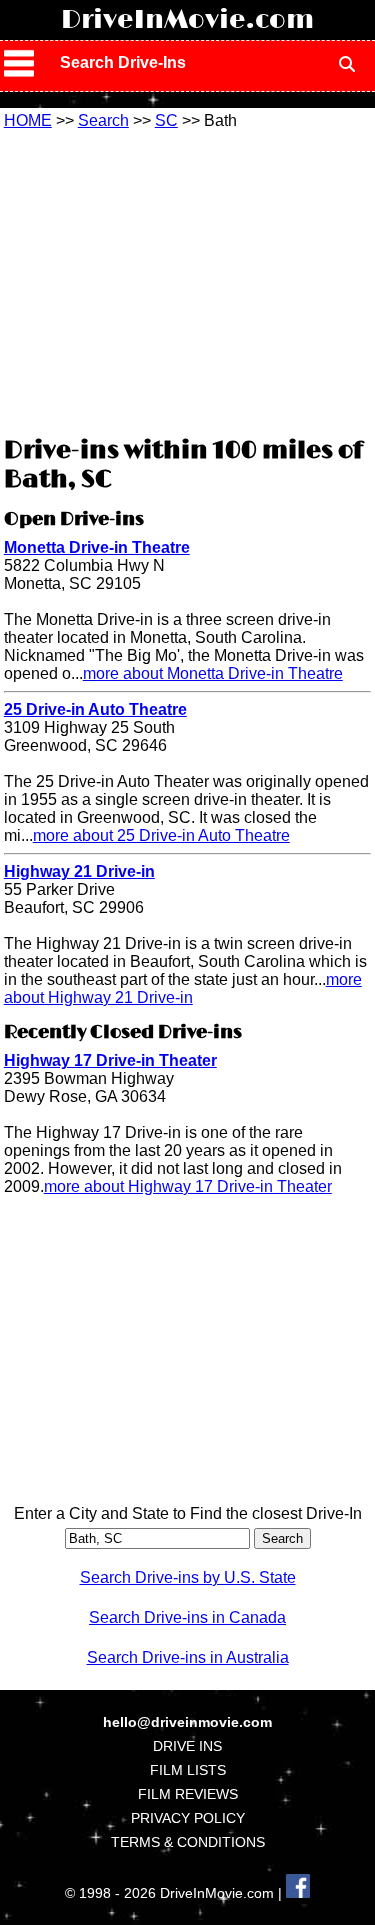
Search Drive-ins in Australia (188, 1657)
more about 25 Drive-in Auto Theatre (161, 835)
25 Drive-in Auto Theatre (95, 709)
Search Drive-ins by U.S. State (188, 1577)
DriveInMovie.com (187, 20)
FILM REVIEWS (188, 1794)
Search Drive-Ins (123, 62)
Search (103, 120)
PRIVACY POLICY (188, 1818)
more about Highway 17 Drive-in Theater (188, 1186)
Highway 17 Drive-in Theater (110, 1060)
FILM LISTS (188, 1770)
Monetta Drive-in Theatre (97, 547)
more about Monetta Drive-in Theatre (213, 673)
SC (166, 120)
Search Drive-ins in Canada (187, 1617)
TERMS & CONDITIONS (188, 1842)
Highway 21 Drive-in (79, 871)
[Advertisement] (188, 280)
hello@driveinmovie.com (187, 1722)
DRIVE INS (187, 1746)
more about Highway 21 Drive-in (183, 988)
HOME (28, 120)
